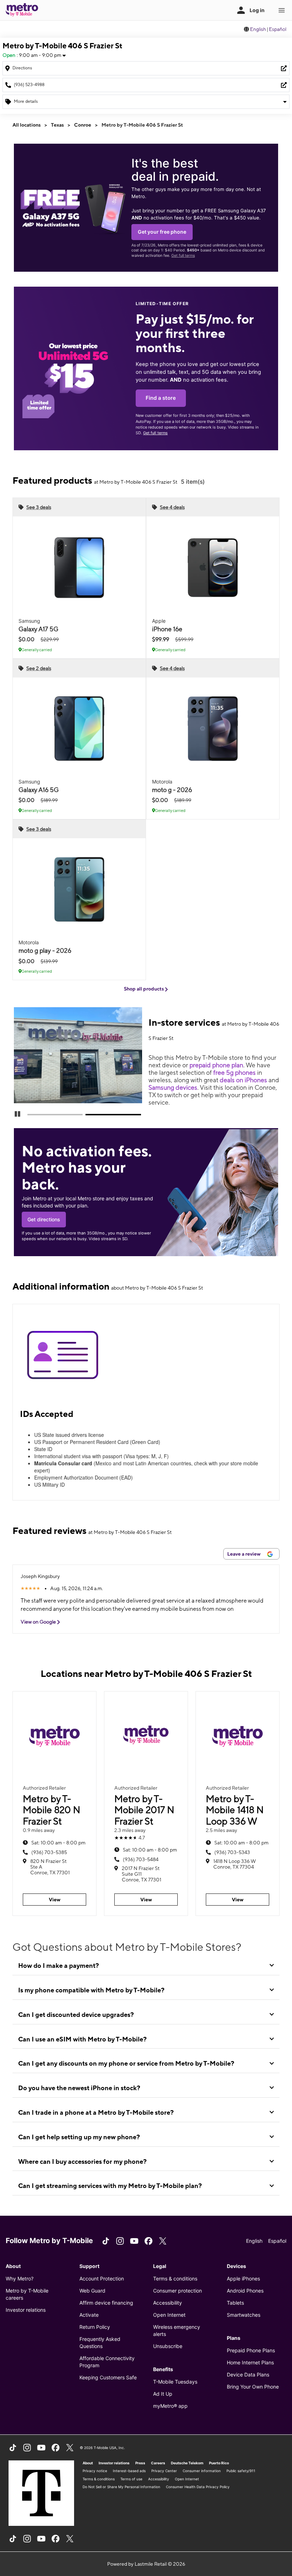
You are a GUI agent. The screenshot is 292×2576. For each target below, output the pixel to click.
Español (278, 29)
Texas (57, 125)
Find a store (161, 398)
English (258, 29)
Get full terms (183, 256)
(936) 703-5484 (141, 1859)
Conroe (83, 125)
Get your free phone (162, 232)
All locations (27, 125)
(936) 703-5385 (49, 1852)
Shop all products (144, 989)
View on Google (39, 1622)
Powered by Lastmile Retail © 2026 (146, 2564)
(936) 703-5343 (232, 1852)
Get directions (44, 1219)
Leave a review (244, 1554)
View (55, 1900)
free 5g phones (234, 1072)
